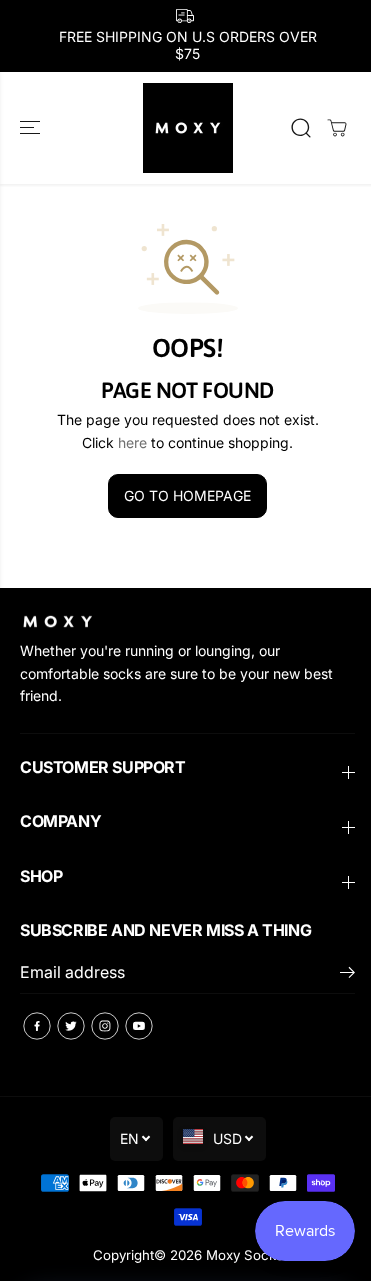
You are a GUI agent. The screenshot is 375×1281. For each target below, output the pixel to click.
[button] (32, 128)
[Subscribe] (347, 975)
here (132, 442)
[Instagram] (105, 1026)
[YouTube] (139, 1026)
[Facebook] (37, 1026)
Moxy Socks (244, 1255)
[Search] (301, 128)
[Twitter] (71, 1026)
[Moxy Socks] (188, 128)
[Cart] (337, 128)
